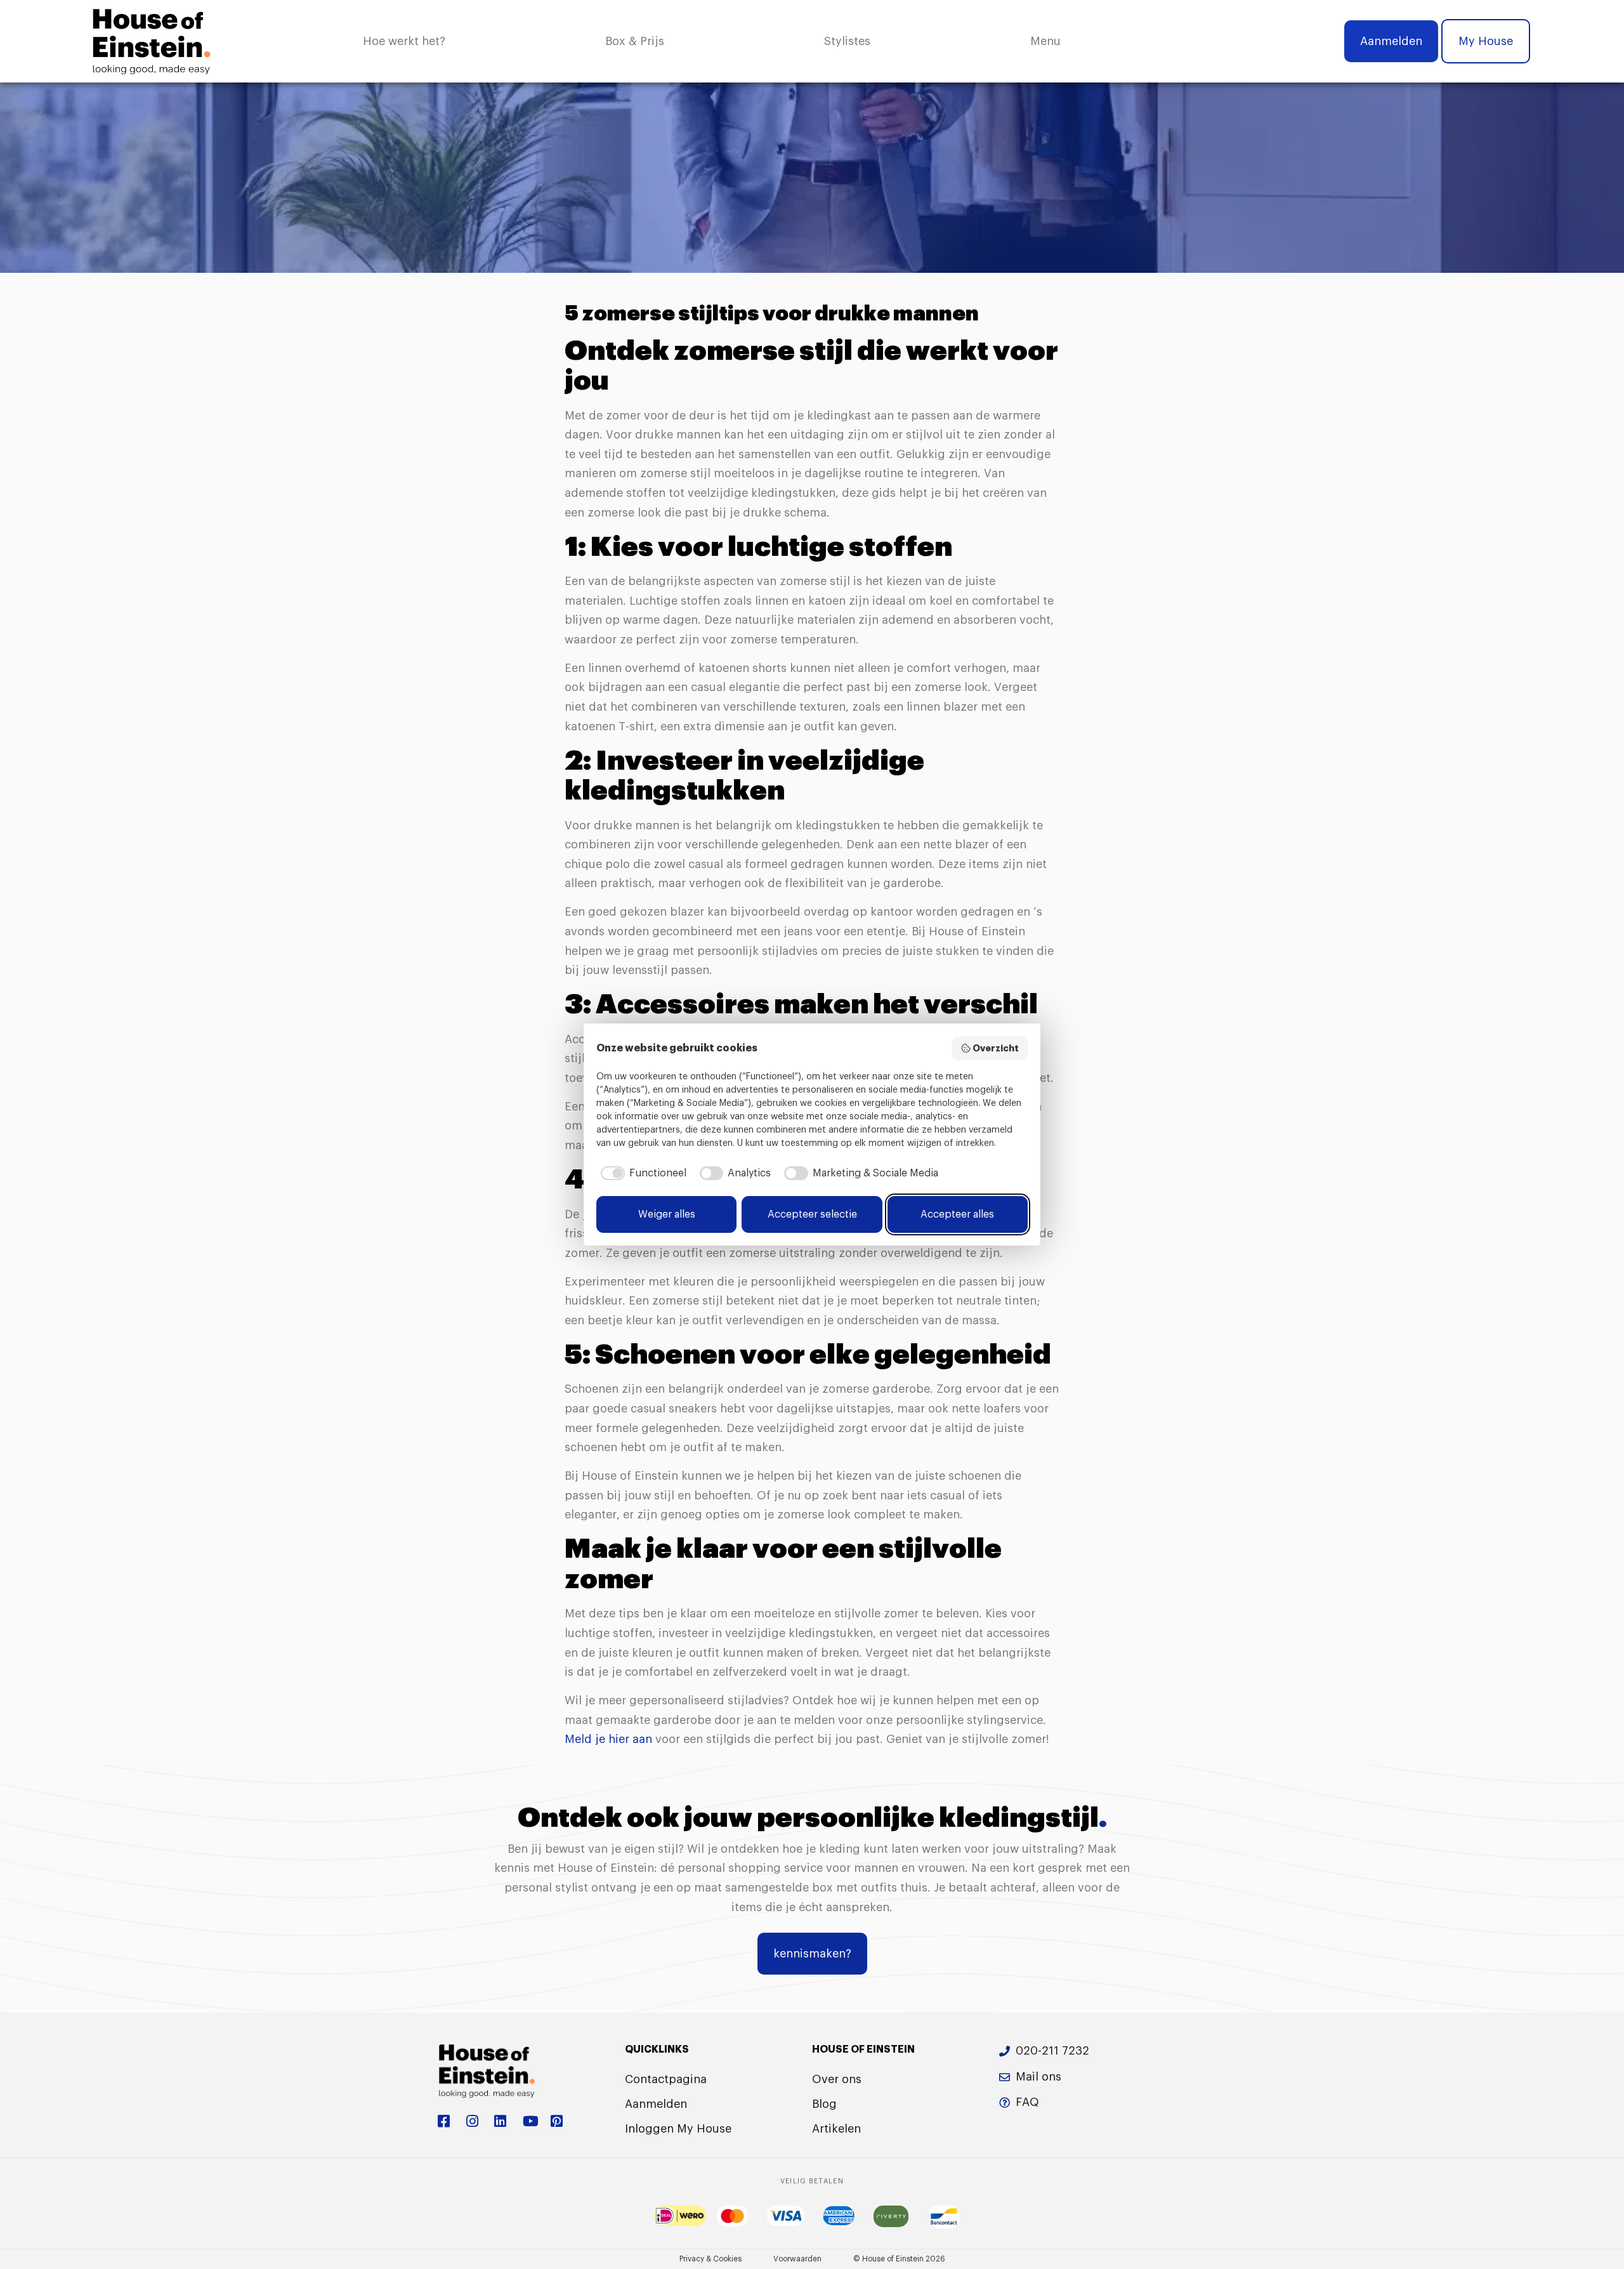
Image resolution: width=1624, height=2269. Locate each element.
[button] (1045, 42)
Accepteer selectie (812, 1214)
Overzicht (996, 1048)
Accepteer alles (957, 1214)
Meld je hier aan (608, 1739)
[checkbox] (641, 1173)
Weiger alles (667, 1214)
